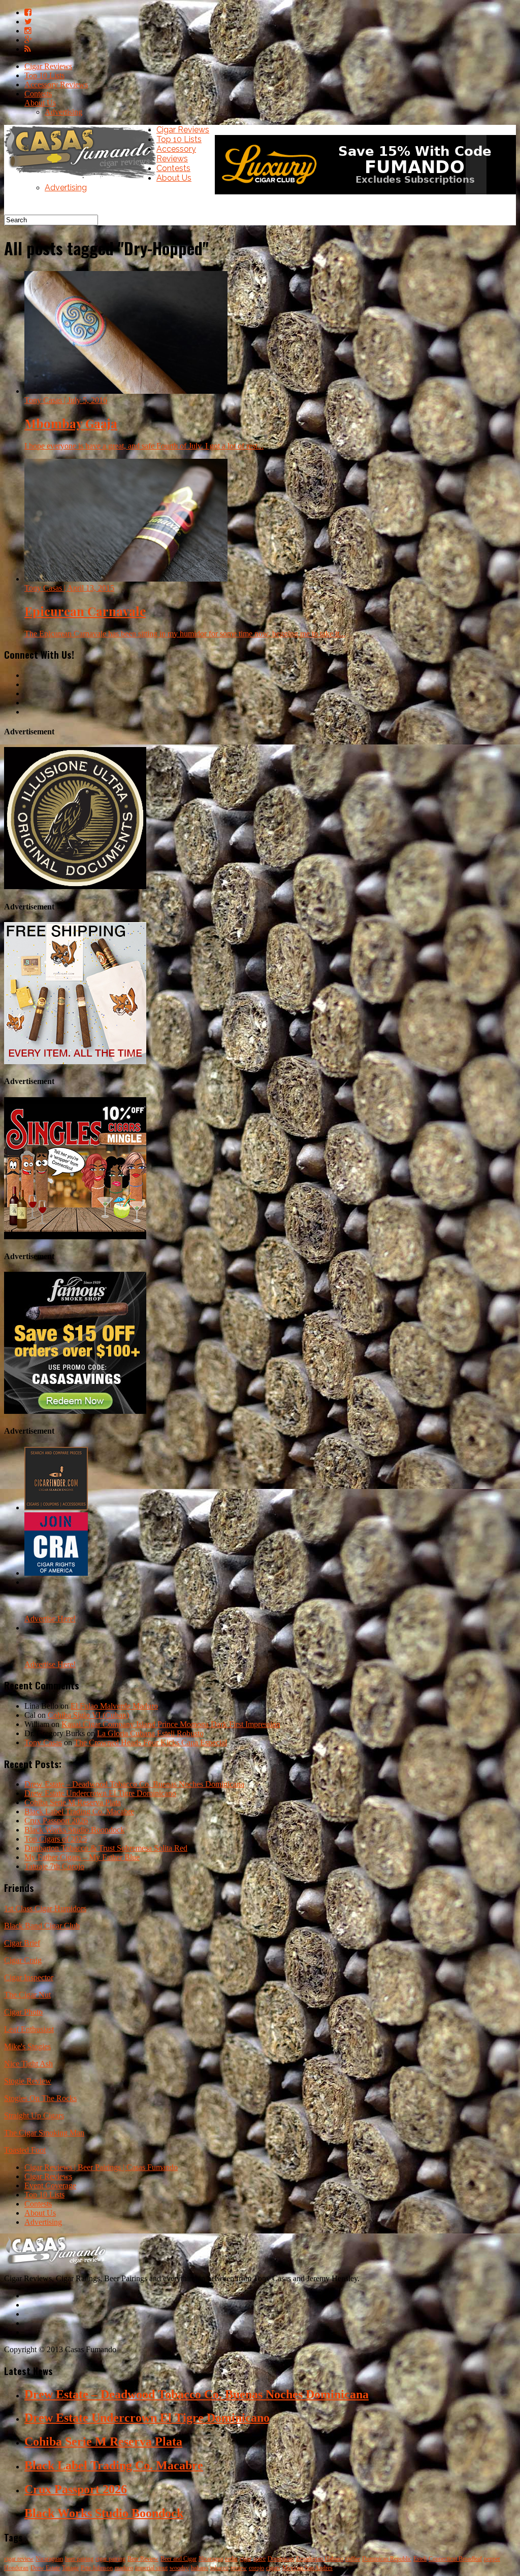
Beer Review (143, 2559)
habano (200, 2568)
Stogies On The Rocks (40, 2098)
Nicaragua (211, 2559)
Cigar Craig (23, 1960)
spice (259, 2559)
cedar (231, 2559)
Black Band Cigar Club (42, 1926)
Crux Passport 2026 (56, 1821)
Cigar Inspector (29, 1977)
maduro (124, 2568)
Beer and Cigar (178, 2559)
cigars (273, 2568)
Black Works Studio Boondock (74, 1830)
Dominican (281, 2559)
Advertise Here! (50, 1619)
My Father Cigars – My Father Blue (82, 1857)
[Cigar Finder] (56, 1507)
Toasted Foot (25, 2150)
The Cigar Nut (27, 1995)
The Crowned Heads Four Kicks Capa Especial (151, 1742)
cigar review (19, 2559)
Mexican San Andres (307, 2568)
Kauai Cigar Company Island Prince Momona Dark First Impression (171, 1724)
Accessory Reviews (56, 84)
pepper (492, 2559)
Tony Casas (43, 1742)
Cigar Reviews (48, 66)
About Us (40, 103)
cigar (246, 2559)
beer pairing (79, 2559)
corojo (256, 2568)
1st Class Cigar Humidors (45, 1908)
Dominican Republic (387, 2559)
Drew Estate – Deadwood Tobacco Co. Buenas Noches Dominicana (134, 1784)
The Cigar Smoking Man (44, 2133)
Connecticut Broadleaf (455, 2559)
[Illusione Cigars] (75, 886)
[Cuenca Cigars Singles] (75, 1236)
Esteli (420, 2559)
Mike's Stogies (27, 2046)
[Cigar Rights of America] (56, 1573)
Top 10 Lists (44, 75)
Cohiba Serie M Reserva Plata (73, 1802)
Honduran (16, 2568)
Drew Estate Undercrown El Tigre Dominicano (100, 1793)
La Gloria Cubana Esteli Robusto (150, 1733)
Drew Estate (45, 2568)
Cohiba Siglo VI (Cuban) (88, 1715)
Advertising (63, 112)
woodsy (179, 2568)
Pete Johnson (97, 2568)
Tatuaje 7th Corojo (54, 1866)
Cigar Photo (23, 2012)
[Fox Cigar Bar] (75, 1061)
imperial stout (151, 2568)
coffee (353, 2559)
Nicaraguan (49, 2559)
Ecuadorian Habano (320, 2559)
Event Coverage (50, 2185)
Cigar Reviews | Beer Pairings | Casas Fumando (101, 2167)
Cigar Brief (22, 1943)
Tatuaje (70, 2568)
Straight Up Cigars (34, 2115)
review (239, 2568)
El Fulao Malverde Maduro (114, 1706)
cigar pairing (110, 2559)
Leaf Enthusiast (29, 2029)
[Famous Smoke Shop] (75, 1411)
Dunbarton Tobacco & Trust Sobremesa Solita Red (106, 1848)
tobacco (219, 2568)
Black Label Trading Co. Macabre (79, 1811)
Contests (38, 94)
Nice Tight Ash (28, 2064)
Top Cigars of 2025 (56, 1839)
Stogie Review (28, 2081)
